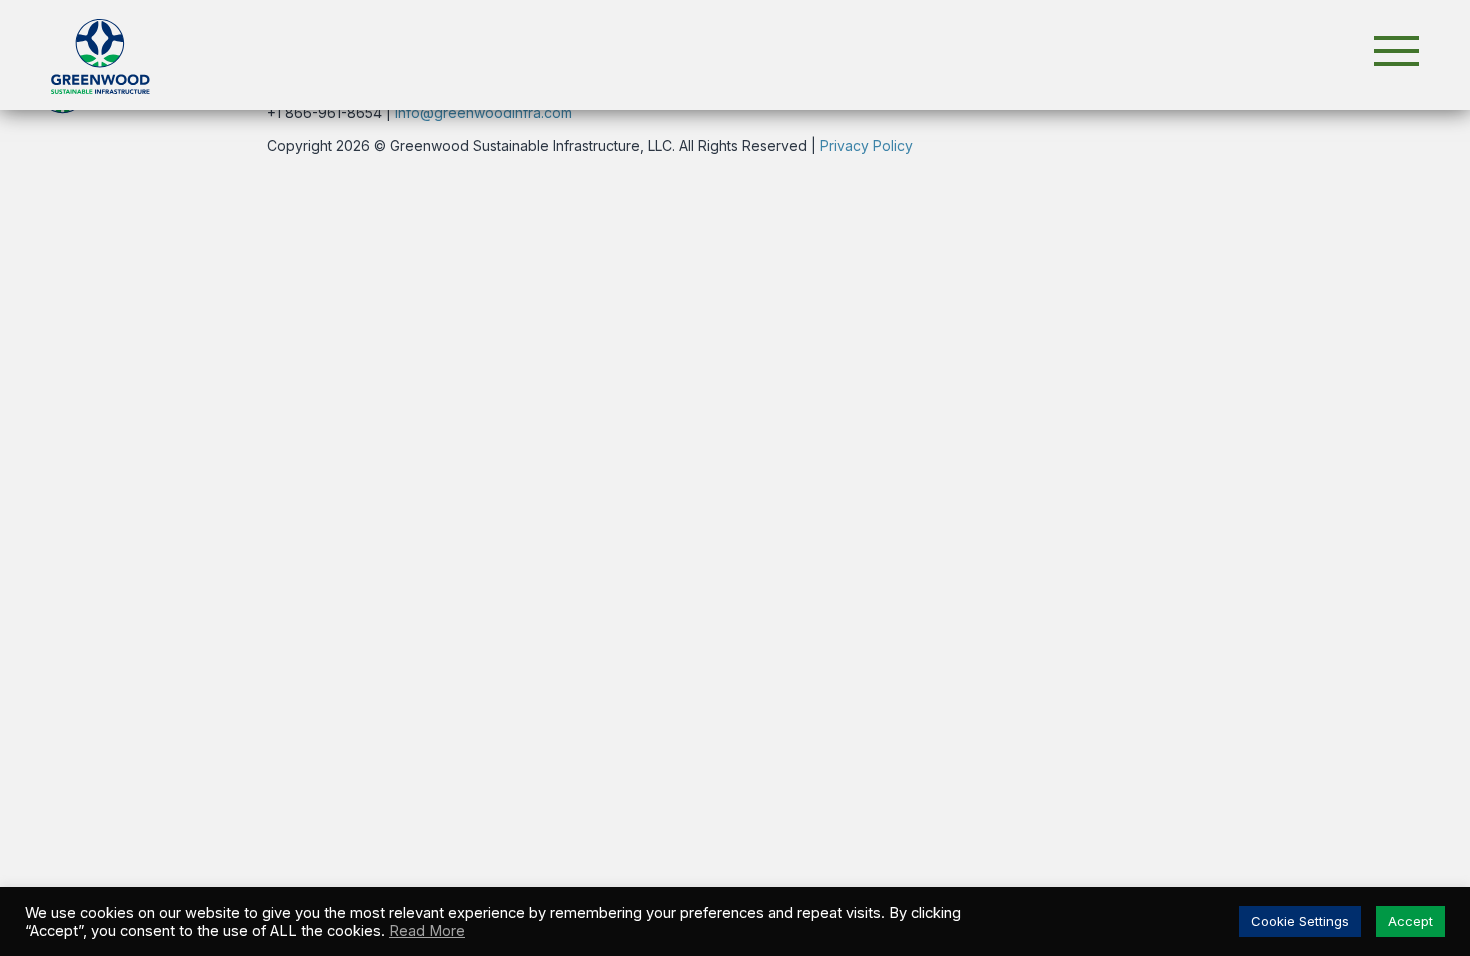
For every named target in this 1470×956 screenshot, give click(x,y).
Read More (427, 931)
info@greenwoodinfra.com (483, 112)
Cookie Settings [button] (1300, 921)
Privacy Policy (866, 145)
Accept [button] (1410, 921)
